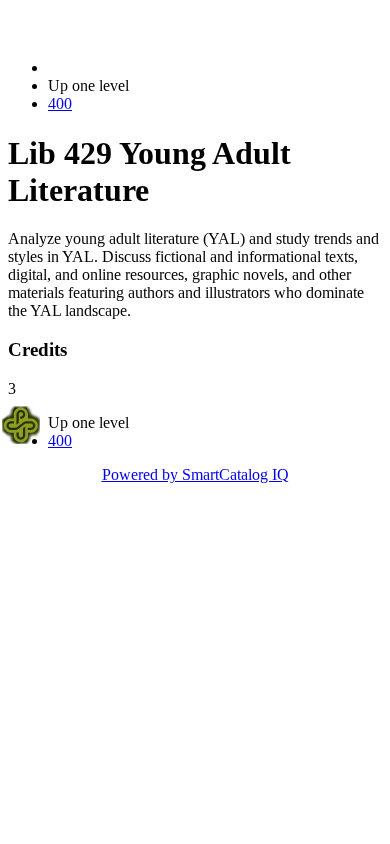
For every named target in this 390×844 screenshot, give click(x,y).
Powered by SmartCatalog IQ (195, 474)
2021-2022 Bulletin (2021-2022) (151, 67)
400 (60, 103)
